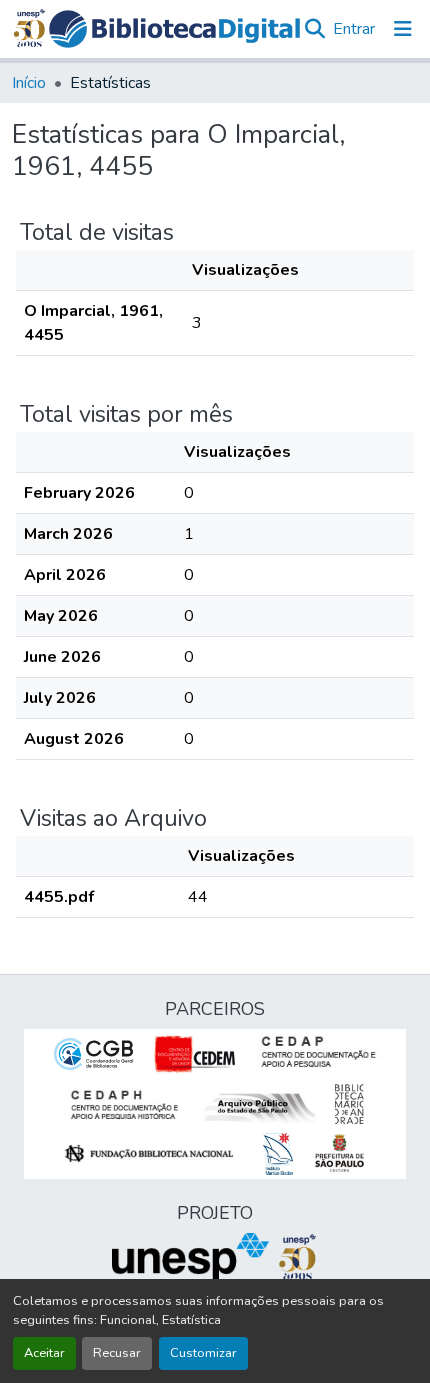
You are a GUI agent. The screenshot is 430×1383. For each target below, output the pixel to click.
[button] (175, 29)
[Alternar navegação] (403, 29)
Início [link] (29, 83)
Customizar (203, 1353)
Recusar (117, 1353)
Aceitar (44, 1353)
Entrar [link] (354, 29)
